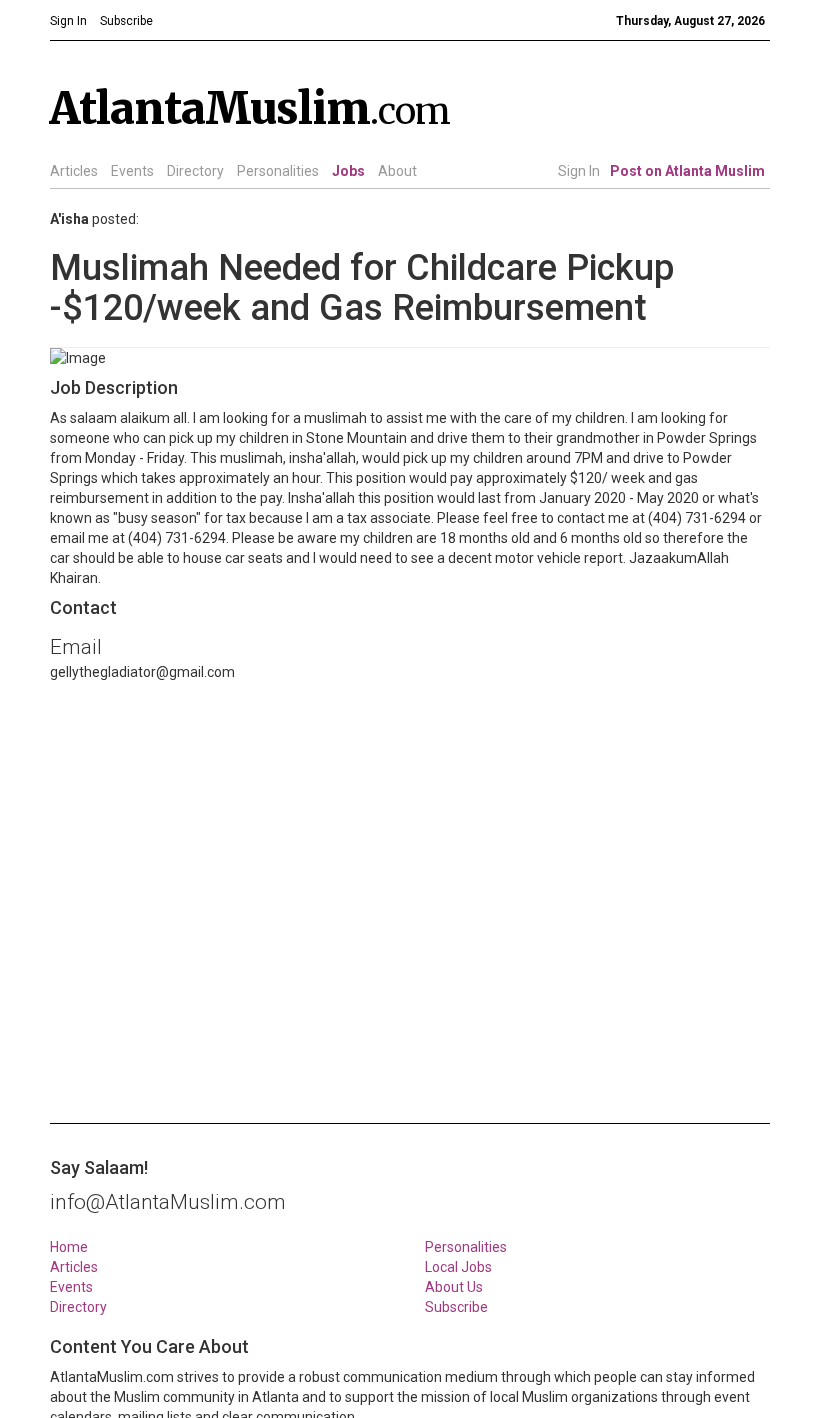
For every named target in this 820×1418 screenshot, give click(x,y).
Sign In (579, 171)
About (397, 171)
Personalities (278, 171)
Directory (195, 171)
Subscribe (456, 1307)
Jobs (348, 171)
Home (69, 1247)
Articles (74, 171)
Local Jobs (458, 1267)
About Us (454, 1287)
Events (132, 171)
